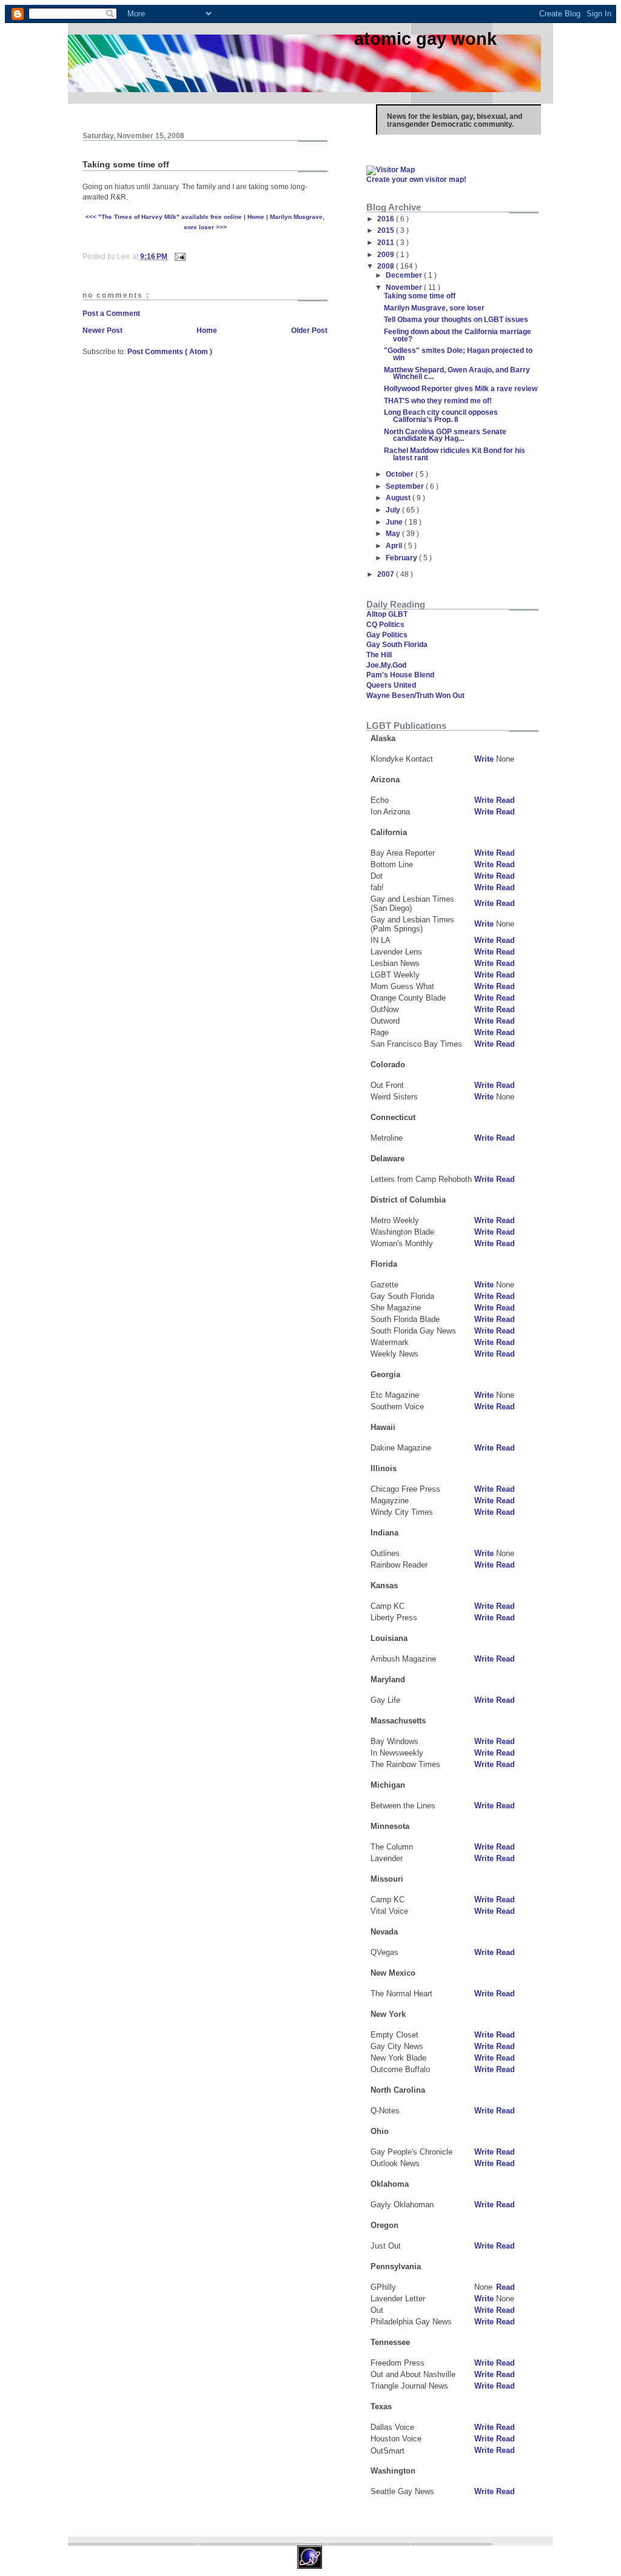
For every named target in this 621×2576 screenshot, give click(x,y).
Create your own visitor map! (416, 179)
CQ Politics (385, 624)
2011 (387, 242)
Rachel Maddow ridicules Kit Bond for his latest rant (455, 454)
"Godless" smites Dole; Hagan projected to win (458, 354)
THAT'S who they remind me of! (438, 401)
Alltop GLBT (387, 614)
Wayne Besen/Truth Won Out (415, 695)
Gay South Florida (397, 644)
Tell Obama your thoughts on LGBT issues (456, 319)
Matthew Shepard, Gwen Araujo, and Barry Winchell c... (457, 373)
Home (256, 217)
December (405, 275)
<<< (164, 217)
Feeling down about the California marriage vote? (458, 335)
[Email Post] (179, 256)
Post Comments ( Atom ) (170, 351)
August (399, 498)
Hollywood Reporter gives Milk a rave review (461, 388)
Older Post (309, 330)
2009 (387, 254)
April (395, 545)
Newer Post (102, 330)
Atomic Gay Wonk (425, 39)
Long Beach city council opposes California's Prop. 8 (441, 416)
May (394, 533)
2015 (387, 230)
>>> (220, 227)
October (401, 474)
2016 (387, 219)
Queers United (391, 685)
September (406, 486)
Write (484, 759)
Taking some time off (420, 296)
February (402, 558)
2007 (387, 574)
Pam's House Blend (400, 675)
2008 (387, 266)
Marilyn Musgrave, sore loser (434, 308)
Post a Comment (111, 313)
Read (505, 800)
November (405, 287)
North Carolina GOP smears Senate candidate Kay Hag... (445, 435)
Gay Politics (387, 635)
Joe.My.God (386, 665)
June (395, 522)
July (394, 510)
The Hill (379, 655)
